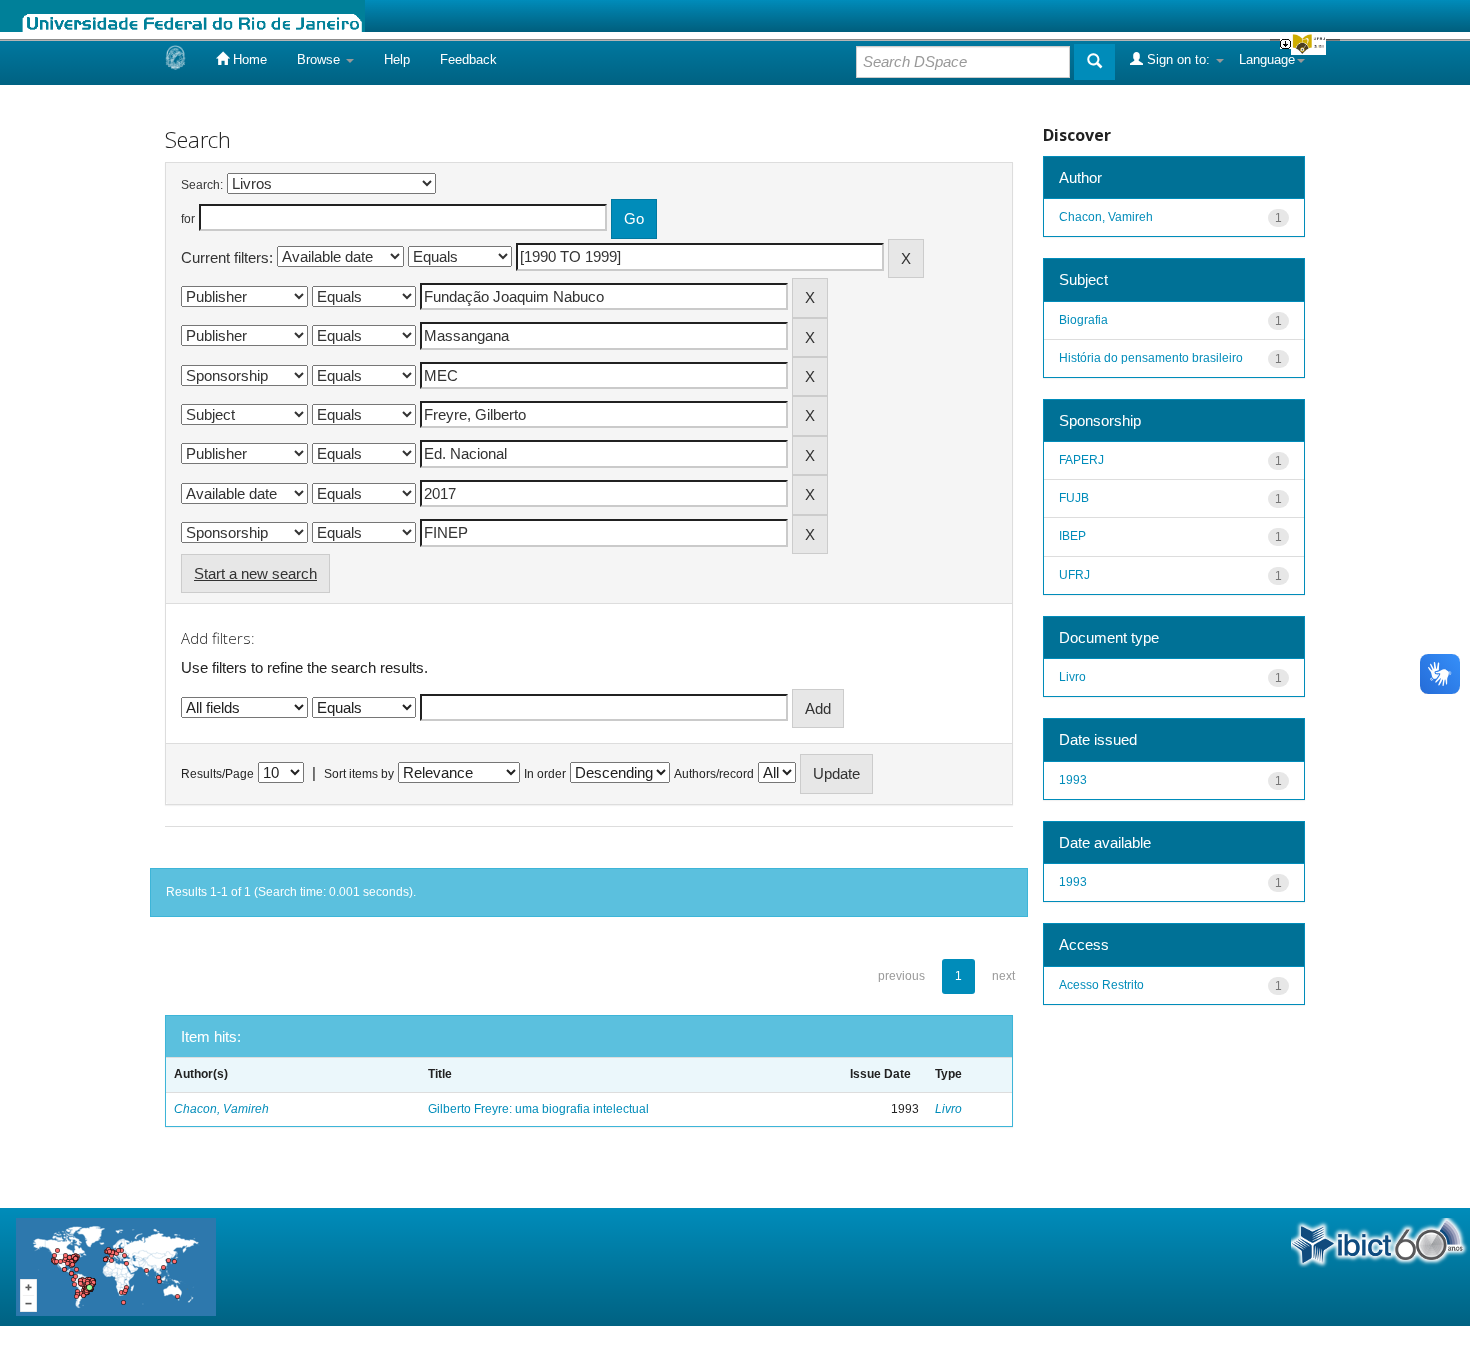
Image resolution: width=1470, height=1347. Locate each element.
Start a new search (255, 573)
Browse (320, 59)
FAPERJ (1081, 460)
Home (248, 59)
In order (545, 774)
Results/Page (217, 774)
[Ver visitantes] (116, 1265)
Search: (202, 185)
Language (1267, 59)
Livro (948, 1109)
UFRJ (1074, 575)
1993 (1073, 780)
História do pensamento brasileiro (1151, 358)
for (188, 219)
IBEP (1072, 536)
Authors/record (714, 774)
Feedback (468, 59)
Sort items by (359, 774)
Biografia (1083, 320)
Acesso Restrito (1101, 985)
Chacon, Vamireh (221, 1109)
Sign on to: (1178, 59)
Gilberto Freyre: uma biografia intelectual (538, 1109)
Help (397, 59)
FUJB (1074, 498)
